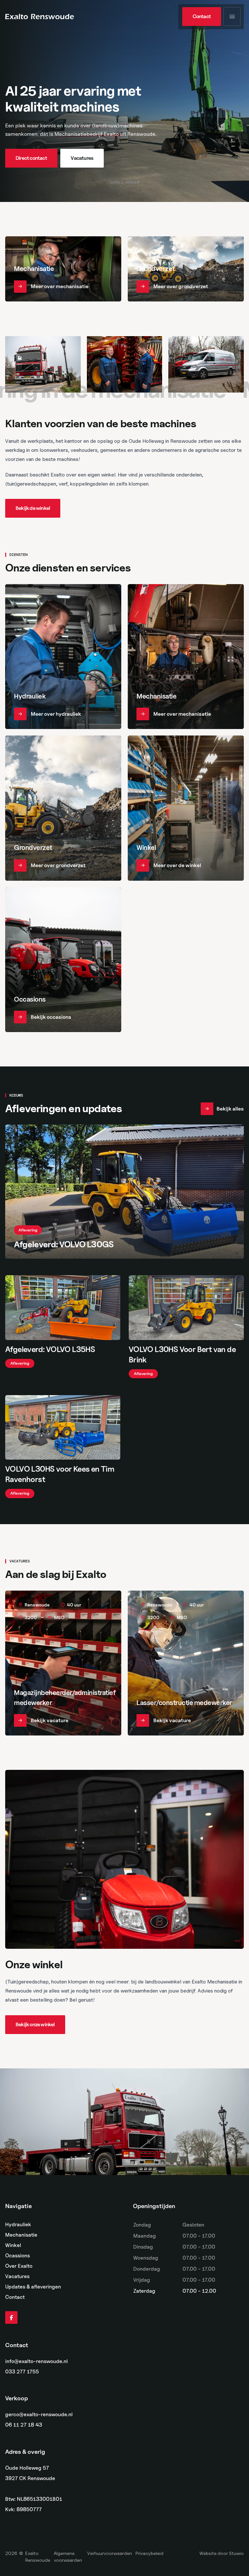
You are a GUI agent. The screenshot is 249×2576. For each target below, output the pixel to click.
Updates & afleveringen (33, 2287)
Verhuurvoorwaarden (110, 2553)
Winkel (13, 2245)
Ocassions (18, 2256)
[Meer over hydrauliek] (63, 657)
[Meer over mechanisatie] (63, 269)
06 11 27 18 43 (24, 2425)
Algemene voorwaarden (68, 2557)
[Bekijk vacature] (63, 1663)
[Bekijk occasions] (63, 960)
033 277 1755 (22, 2372)
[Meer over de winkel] (186, 808)
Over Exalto (19, 2266)
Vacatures (17, 2276)
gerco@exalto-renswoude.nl (39, 2415)
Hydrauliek (18, 2224)
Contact (15, 2297)
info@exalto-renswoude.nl (36, 2361)
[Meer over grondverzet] (186, 269)
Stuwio (236, 2553)
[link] (202, 17)
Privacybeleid (149, 2553)
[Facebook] (11, 2318)
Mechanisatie (21, 2235)
